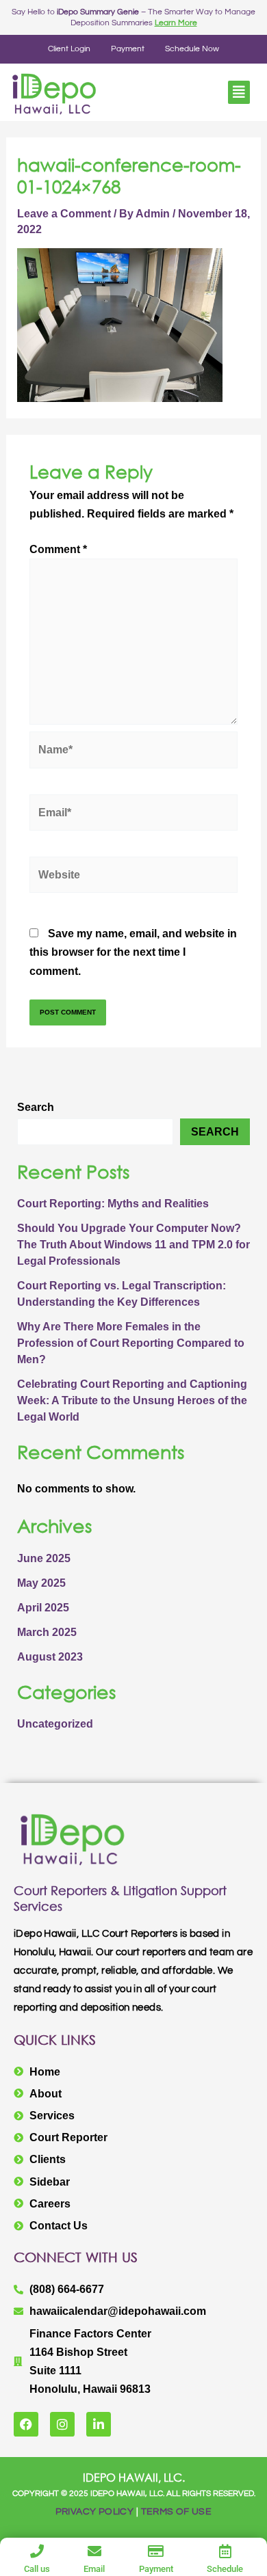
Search (36, 1107)
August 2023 (50, 1657)
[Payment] (156, 2551)
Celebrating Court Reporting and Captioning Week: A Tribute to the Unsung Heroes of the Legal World (132, 1400)
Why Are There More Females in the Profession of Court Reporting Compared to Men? (131, 1343)
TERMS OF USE (177, 2512)
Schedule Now (192, 49)
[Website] (133, 877)
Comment (58, 549)
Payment (128, 49)
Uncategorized (55, 1724)
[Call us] (37, 2551)
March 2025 (47, 1632)
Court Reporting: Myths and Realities (113, 1204)
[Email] (94, 2551)
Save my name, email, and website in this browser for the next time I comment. (133, 952)
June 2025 (44, 1558)
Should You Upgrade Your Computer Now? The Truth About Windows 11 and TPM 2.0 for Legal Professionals (133, 1245)
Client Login (69, 49)
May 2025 (41, 1583)
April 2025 (43, 1608)
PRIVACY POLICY (95, 2512)
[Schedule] (225, 2551)
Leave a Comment (64, 214)
